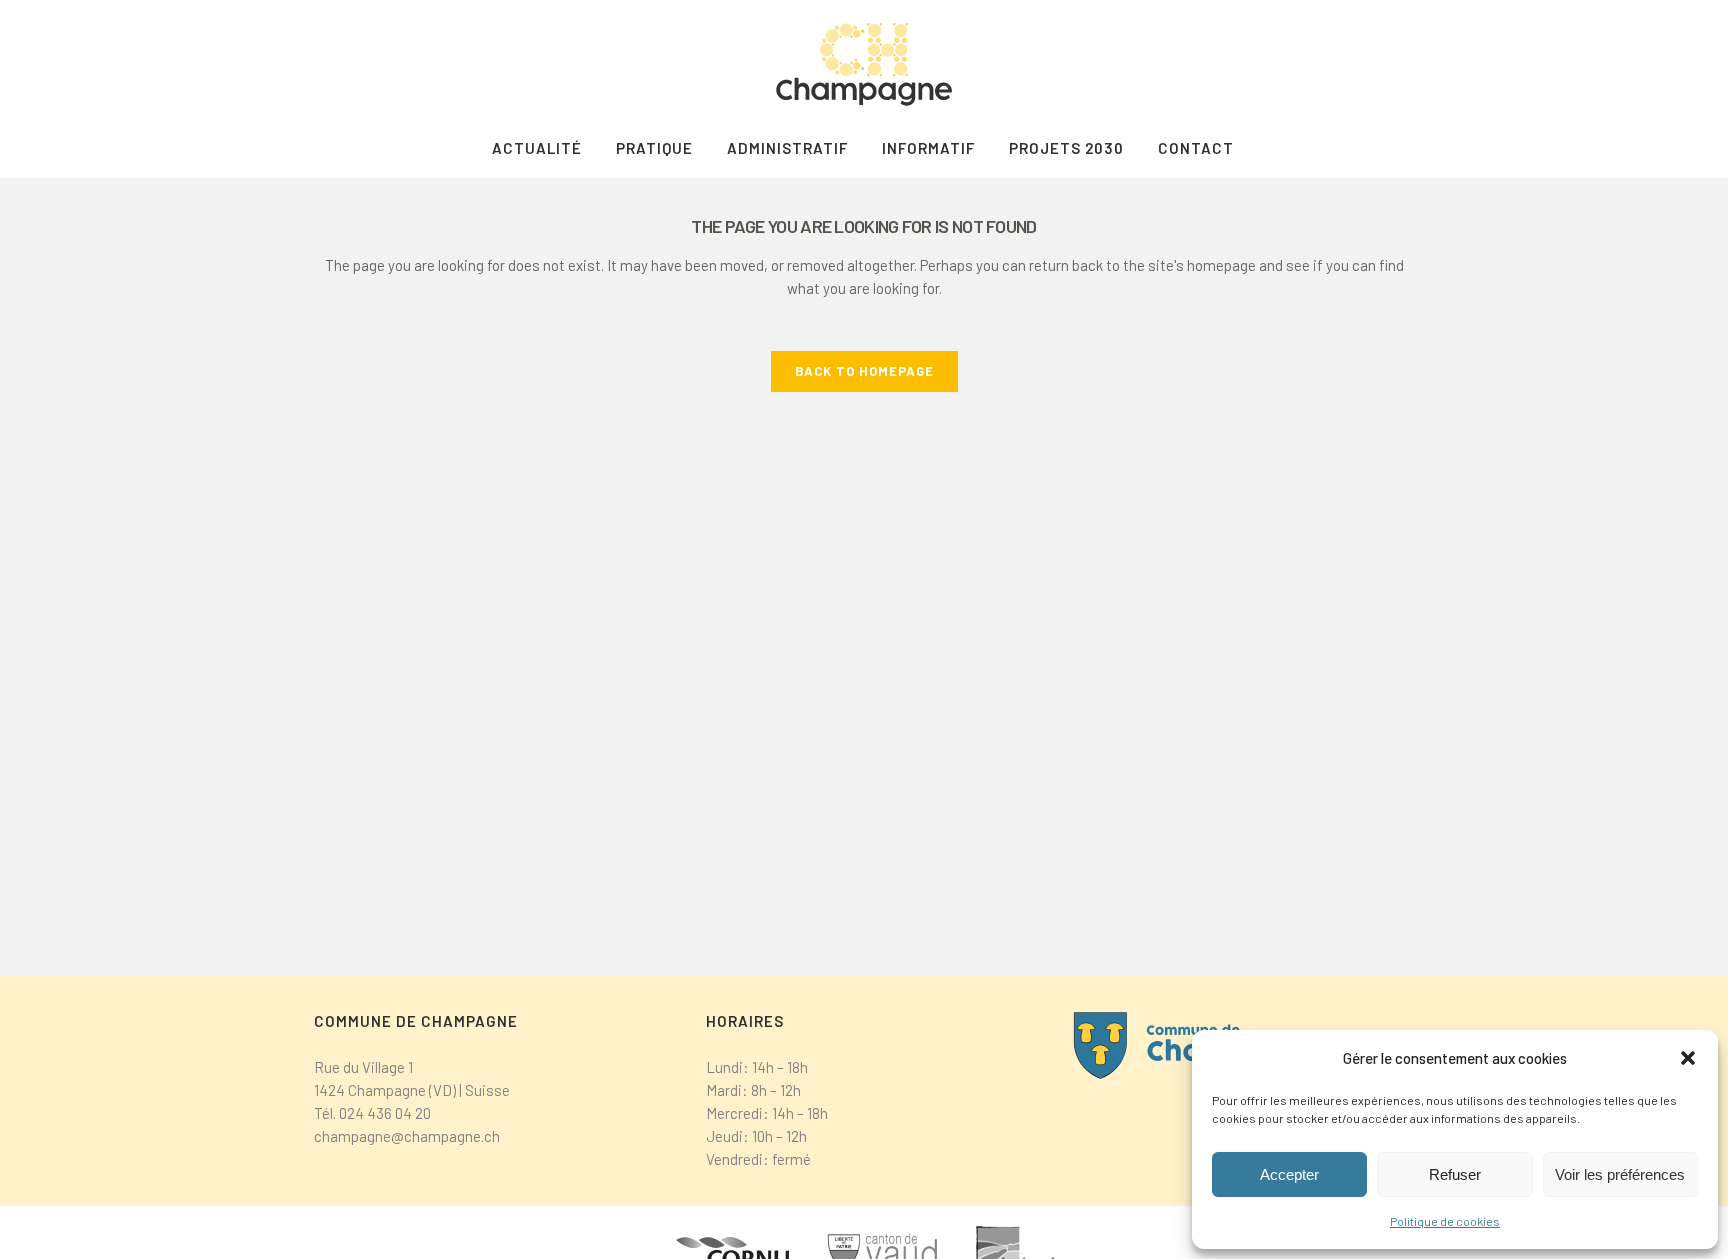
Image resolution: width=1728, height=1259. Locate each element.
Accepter (1289, 1174)
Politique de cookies (1445, 1221)
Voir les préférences (1620, 1174)
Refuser (1455, 1174)
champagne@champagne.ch (407, 1136)
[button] (1688, 1058)
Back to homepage (864, 371)
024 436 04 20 (385, 1113)
